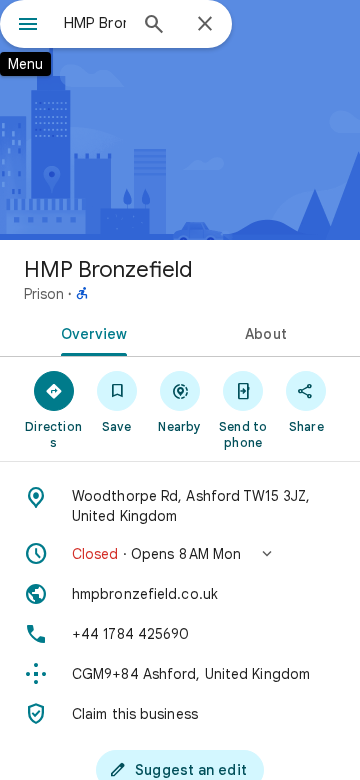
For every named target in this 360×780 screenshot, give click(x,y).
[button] (180, 554)
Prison (44, 294)
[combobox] (95, 23)
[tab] (90, 332)
